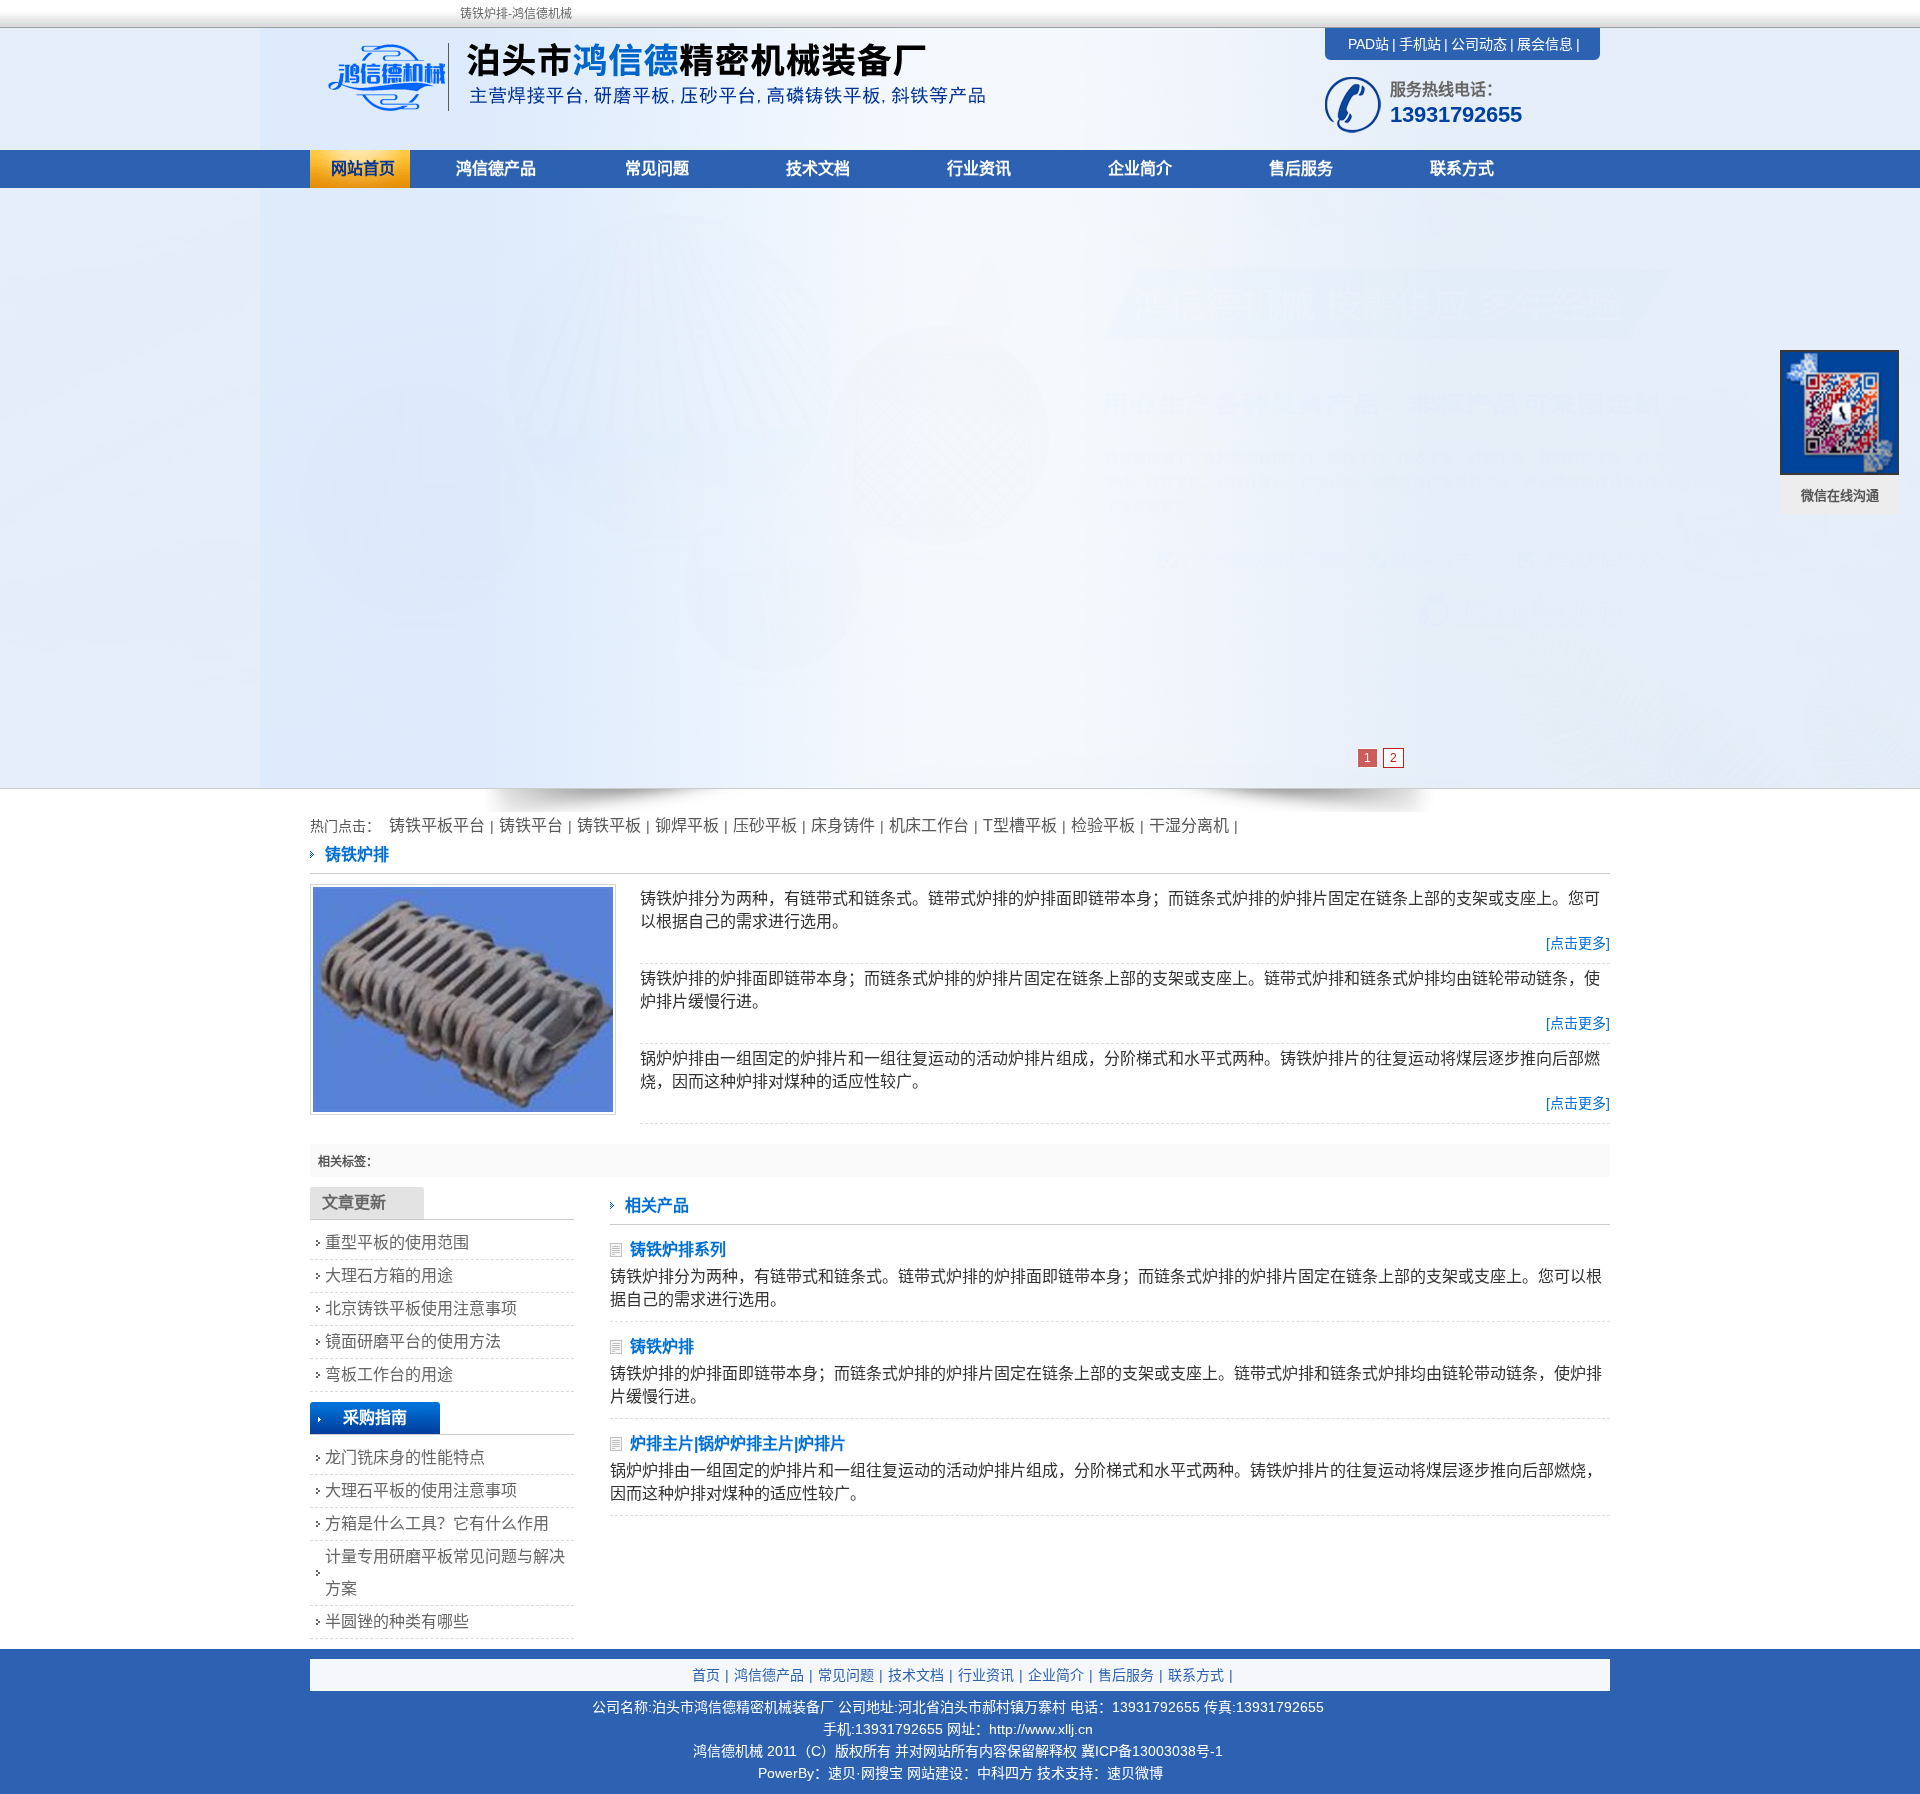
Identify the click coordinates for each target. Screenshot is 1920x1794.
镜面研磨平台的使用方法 (413, 1341)
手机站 (1420, 44)
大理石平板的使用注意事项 (421, 1490)
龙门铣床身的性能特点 (405, 1457)
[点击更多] (1578, 943)
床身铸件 (843, 825)
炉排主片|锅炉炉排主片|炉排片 (738, 1443)
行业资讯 (979, 168)
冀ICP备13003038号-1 (1152, 1751)
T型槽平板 (1020, 825)
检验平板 (1103, 825)
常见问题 (657, 168)
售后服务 (1301, 168)
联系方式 (1462, 168)
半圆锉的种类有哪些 (397, 1621)
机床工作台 (929, 825)
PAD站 (1368, 44)
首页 (706, 1675)
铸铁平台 (531, 825)
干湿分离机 (1189, 825)
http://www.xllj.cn (1041, 1729)
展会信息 (1545, 44)
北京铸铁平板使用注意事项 (421, 1308)
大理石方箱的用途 (389, 1275)
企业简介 (1140, 168)
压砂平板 (765, 825)
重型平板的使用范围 (397, 1242)
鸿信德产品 (496, 168)
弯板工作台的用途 (389, 1374)
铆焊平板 (687, 825)
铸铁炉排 (662, 1346)
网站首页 (363, 168)
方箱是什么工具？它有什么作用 (437, 1523)
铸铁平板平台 (437, 825)
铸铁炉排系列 (678, 1249)
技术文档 (818, 168)
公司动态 (1479, 44)
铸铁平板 (609, 825)
